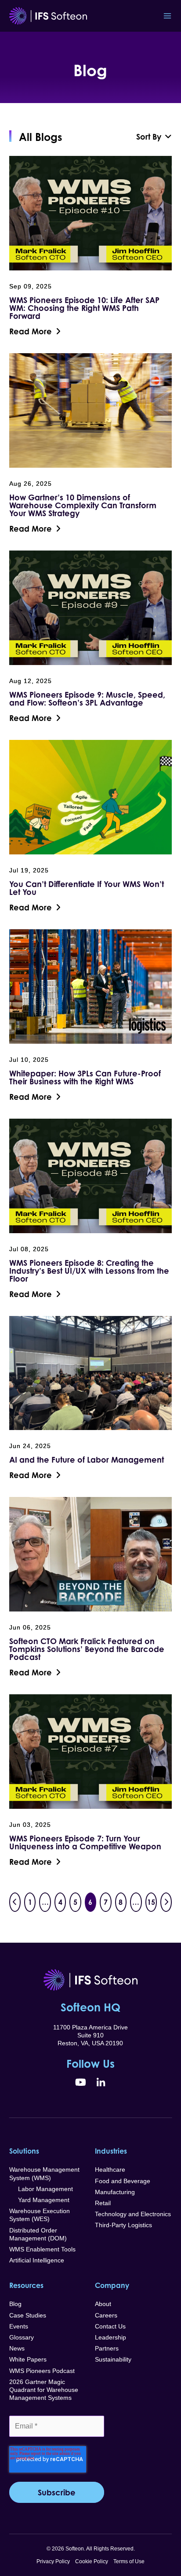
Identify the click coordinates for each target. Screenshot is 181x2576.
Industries (111, 2151)
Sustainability (113, 2359)
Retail (103, 2203)
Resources (26, 2285)
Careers (106, 2315)
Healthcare (110, 2169)
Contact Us (110, 2326)
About (103, 2304)
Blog (15, 2304)
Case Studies (28, 2315)
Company (112, 2285)
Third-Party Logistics (123, 2225)
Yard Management (39, 2200)
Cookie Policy (92, 2561)
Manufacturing (115, 2192)
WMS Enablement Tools (42, 2249)
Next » (166, 1902)
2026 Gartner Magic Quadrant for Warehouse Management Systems (44, 2390)
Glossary (22, 2337)
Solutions (24, 2151)
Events (19, 2326)
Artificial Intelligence (37, 2260)
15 (151, 1902)
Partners (107, 2348)
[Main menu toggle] (167, 16)
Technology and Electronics (133, 2214)
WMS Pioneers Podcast (42, 2371)
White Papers (28, 2359)
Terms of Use (129, 2561)
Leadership (110, 2337)
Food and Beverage (123, 2181)
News (17, 2348)
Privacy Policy (53, 2561)
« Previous (15, 1902)
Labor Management (41, 2189)
